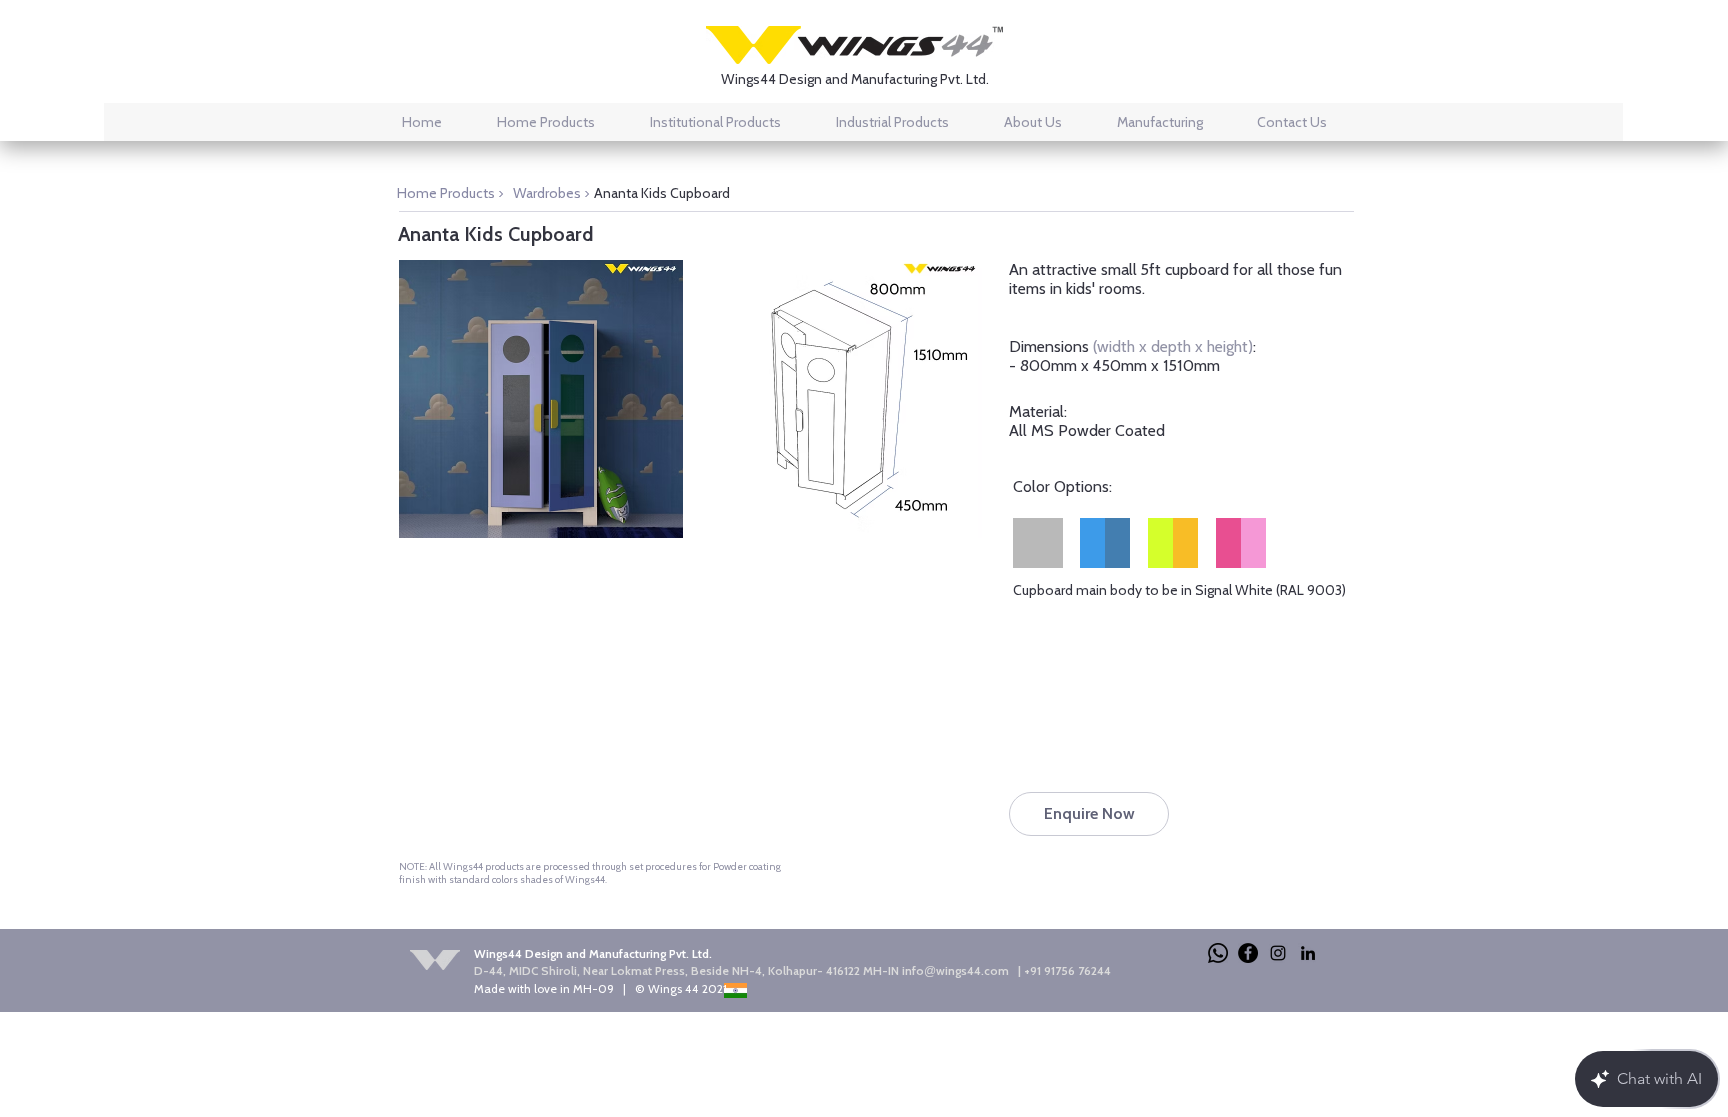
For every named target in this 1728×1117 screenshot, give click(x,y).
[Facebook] (1248, 953)
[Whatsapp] (1218, 953)
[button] (541, 399)
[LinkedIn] (1308, 953)
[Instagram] (1278, 953)
